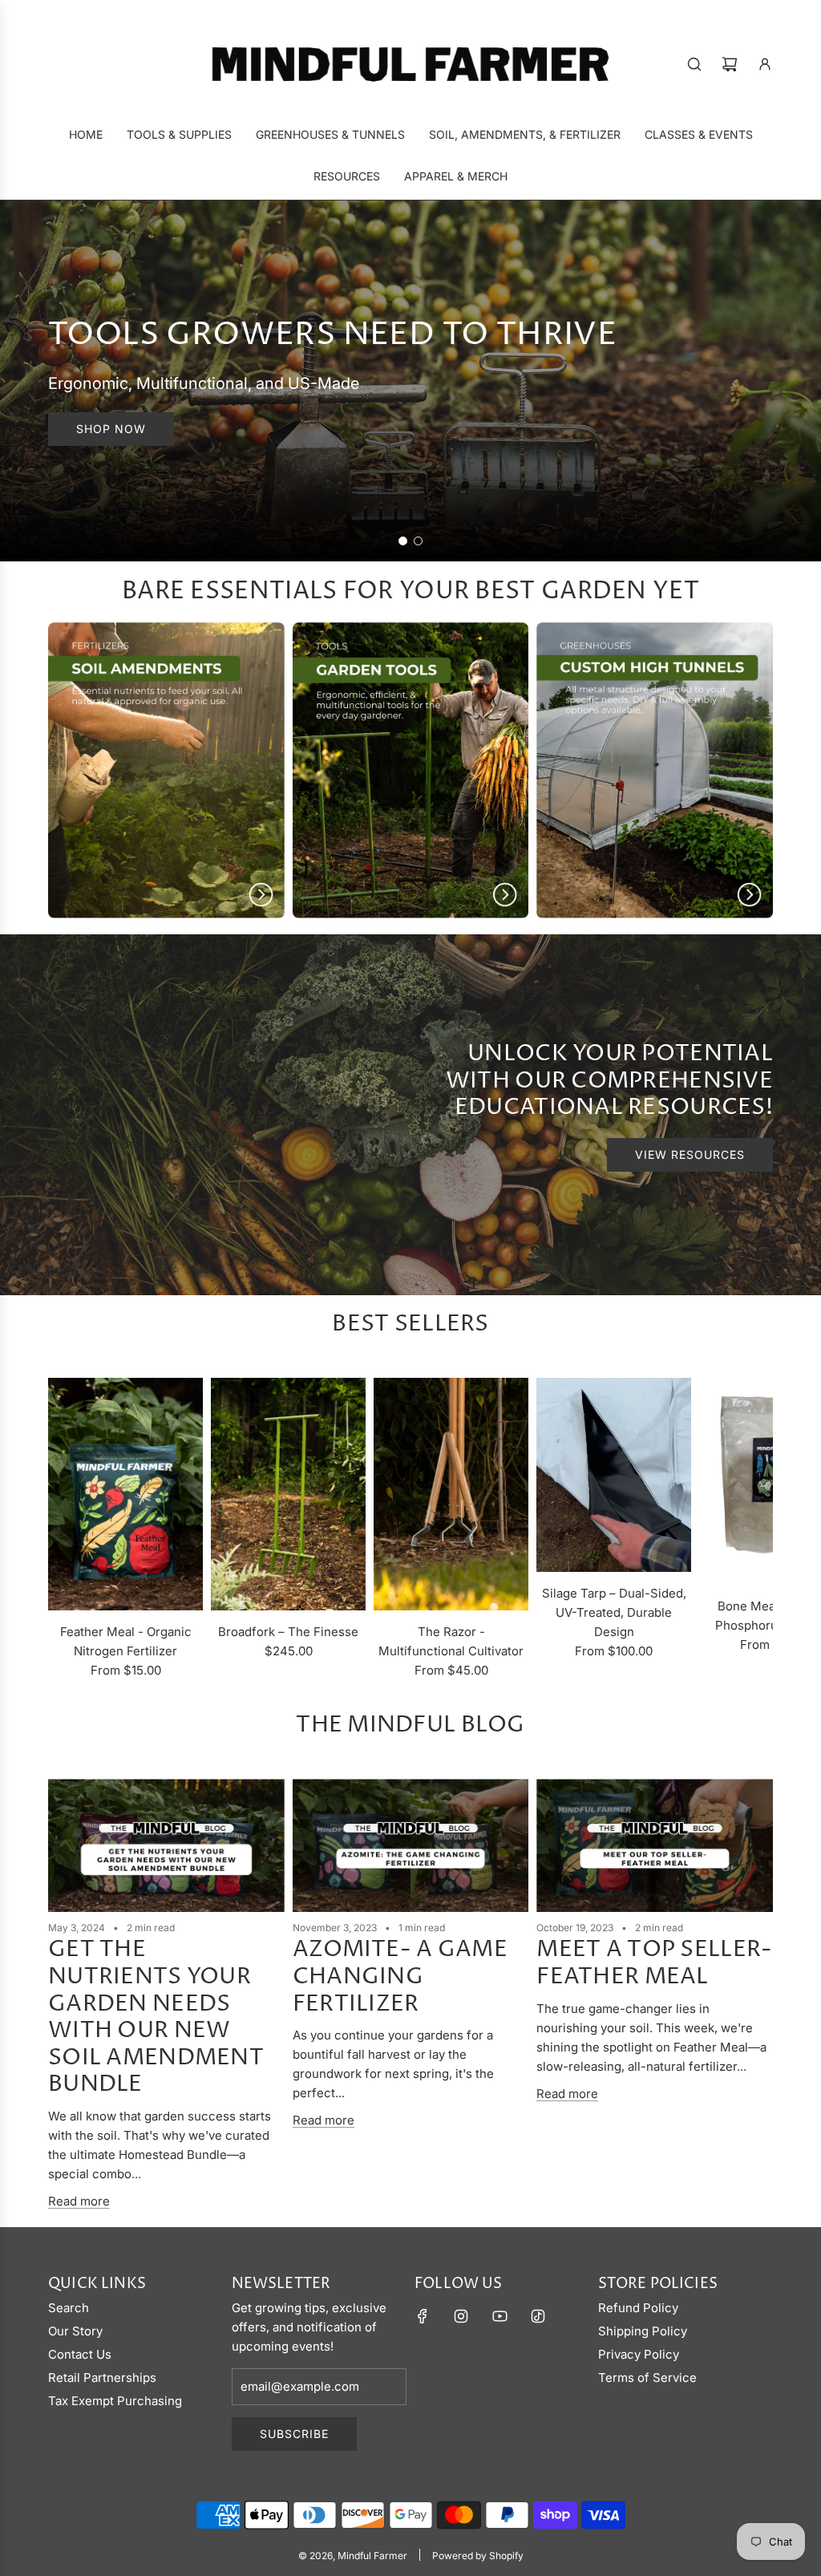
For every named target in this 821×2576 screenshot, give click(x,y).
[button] (66, 1529)
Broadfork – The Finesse (288, 1632)
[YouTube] (499, 2316)
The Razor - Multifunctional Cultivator (451, 1641)
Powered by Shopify (478, 2556)
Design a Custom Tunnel (162, 429)
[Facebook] (423, 2316)
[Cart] (730, 64)
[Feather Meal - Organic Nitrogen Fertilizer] (125, 1494)
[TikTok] (538, 2316)
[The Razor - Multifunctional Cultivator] (451, 1494)
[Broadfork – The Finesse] (288, 1494)
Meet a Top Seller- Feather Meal (654, 1963)
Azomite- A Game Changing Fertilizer (400, 1977)
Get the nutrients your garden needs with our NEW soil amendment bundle (156, 2017)
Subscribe (294, 2434)
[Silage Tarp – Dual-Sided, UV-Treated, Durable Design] (614, 1475)
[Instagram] (461, 2316)
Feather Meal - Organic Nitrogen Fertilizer (126, 1641)
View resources (690, 1154)
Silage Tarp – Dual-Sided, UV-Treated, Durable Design (614, 1612)
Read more (79, 2201)
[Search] (694, 64)
